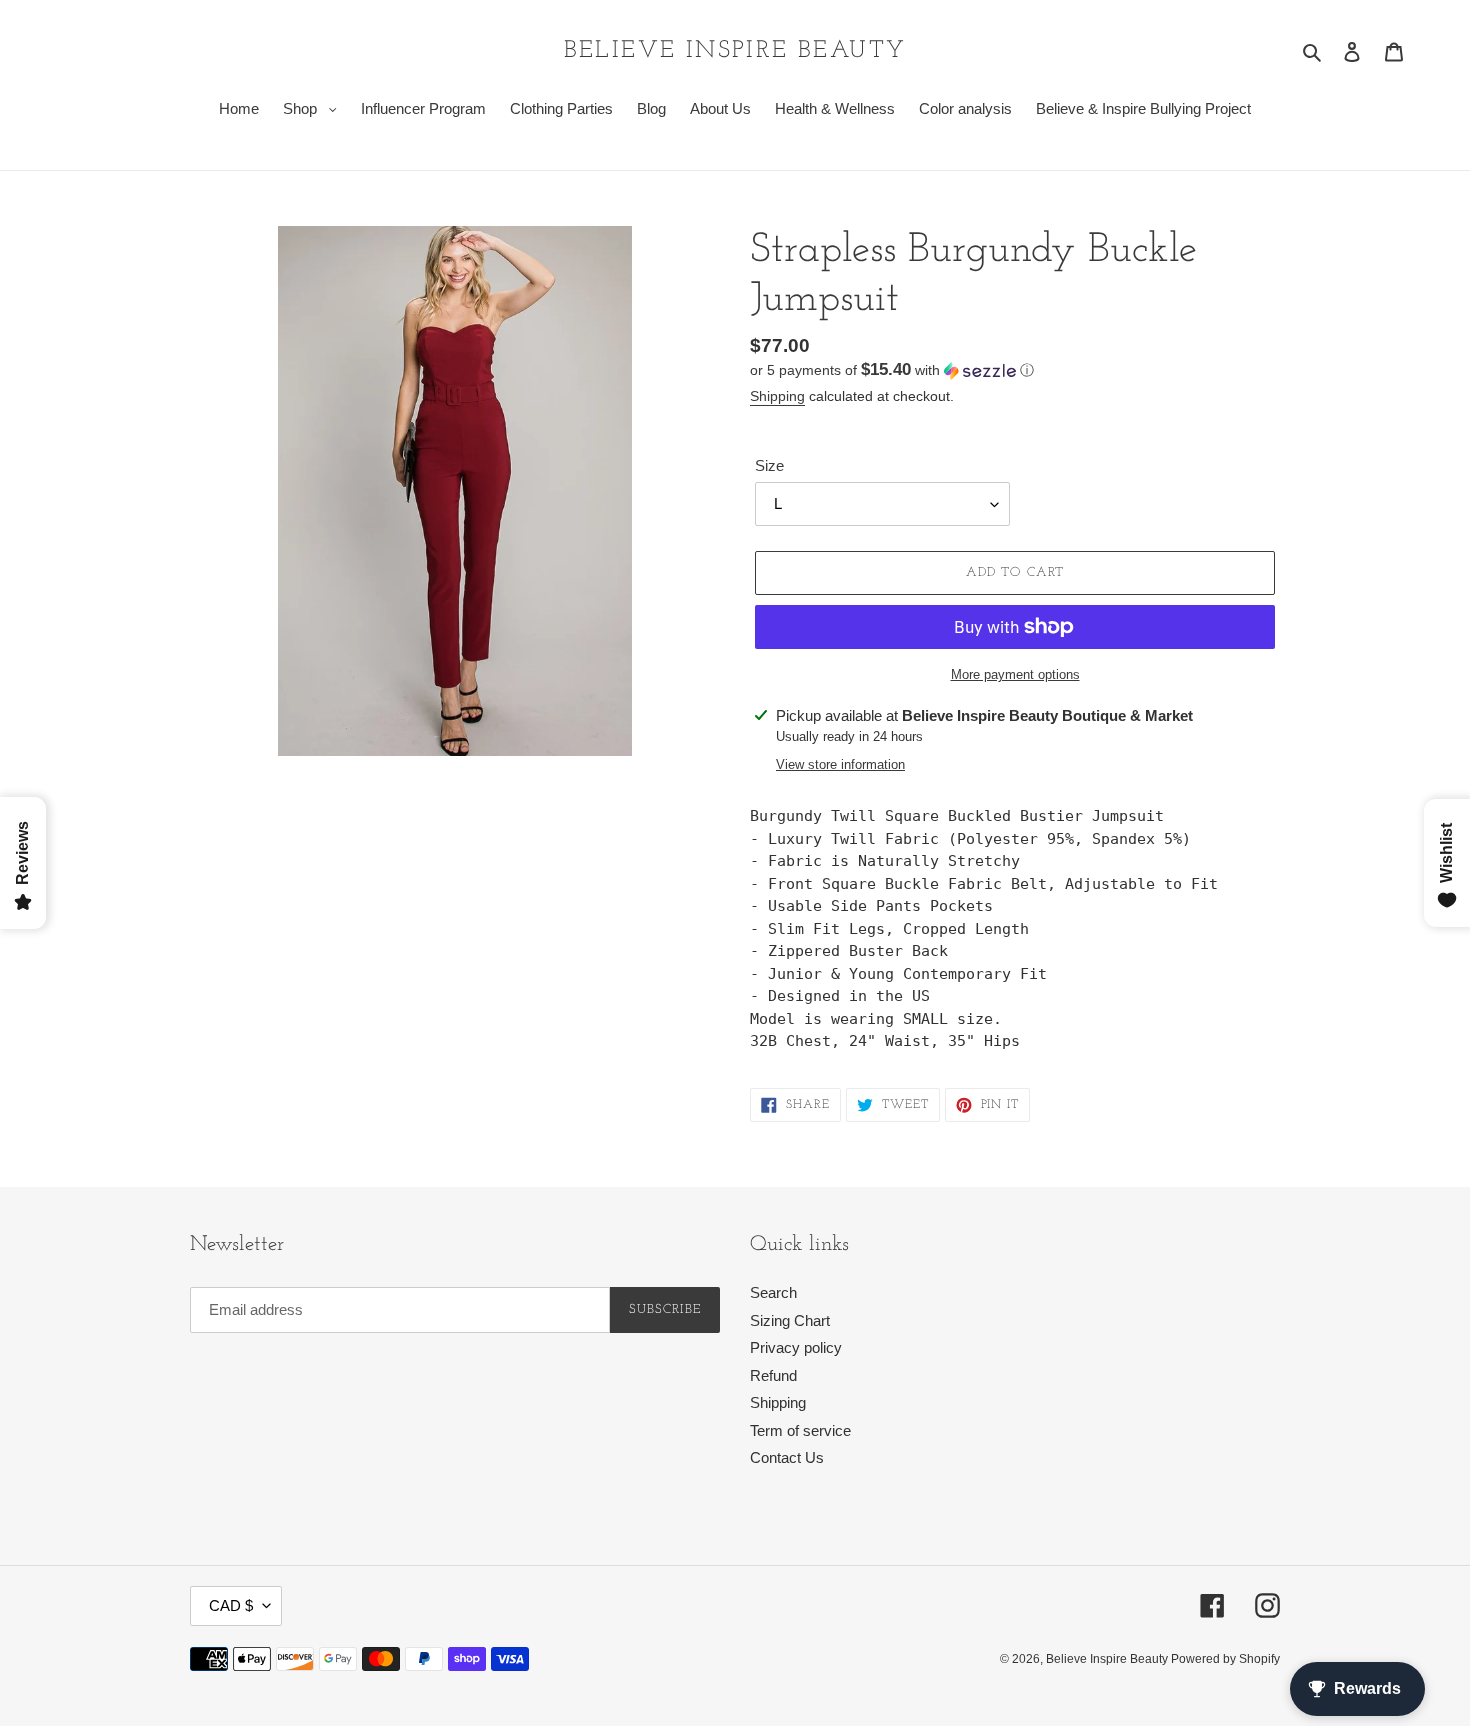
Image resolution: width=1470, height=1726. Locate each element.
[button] (892, 370)
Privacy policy (796, 1347)
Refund (773, 1375)
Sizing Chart (790, 1320)
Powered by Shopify (1225, 1659)
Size (769, 465)
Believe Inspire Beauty (735, 51)
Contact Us (787, 1457)
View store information (840, 764)
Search (773, 1292)
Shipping (777, 396)
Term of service (800, 1430)
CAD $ (231, 1605)
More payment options (1015, 674)
